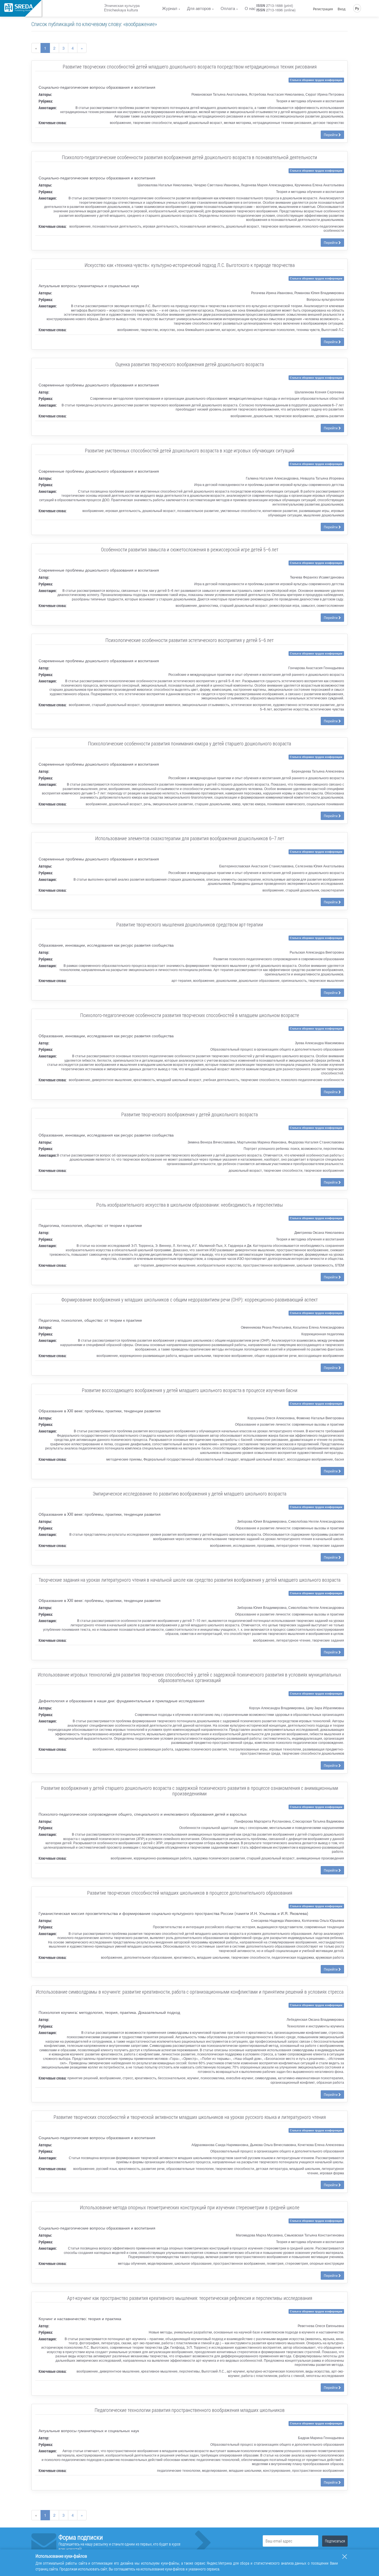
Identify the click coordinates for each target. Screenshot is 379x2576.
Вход (342, 9)
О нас (250, 8)
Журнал (170, 8)
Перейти (331, 135)
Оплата (228, 8)
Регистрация (323, 9)
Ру (357, 8)
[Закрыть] (345, 2557)
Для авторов (199, 8)
